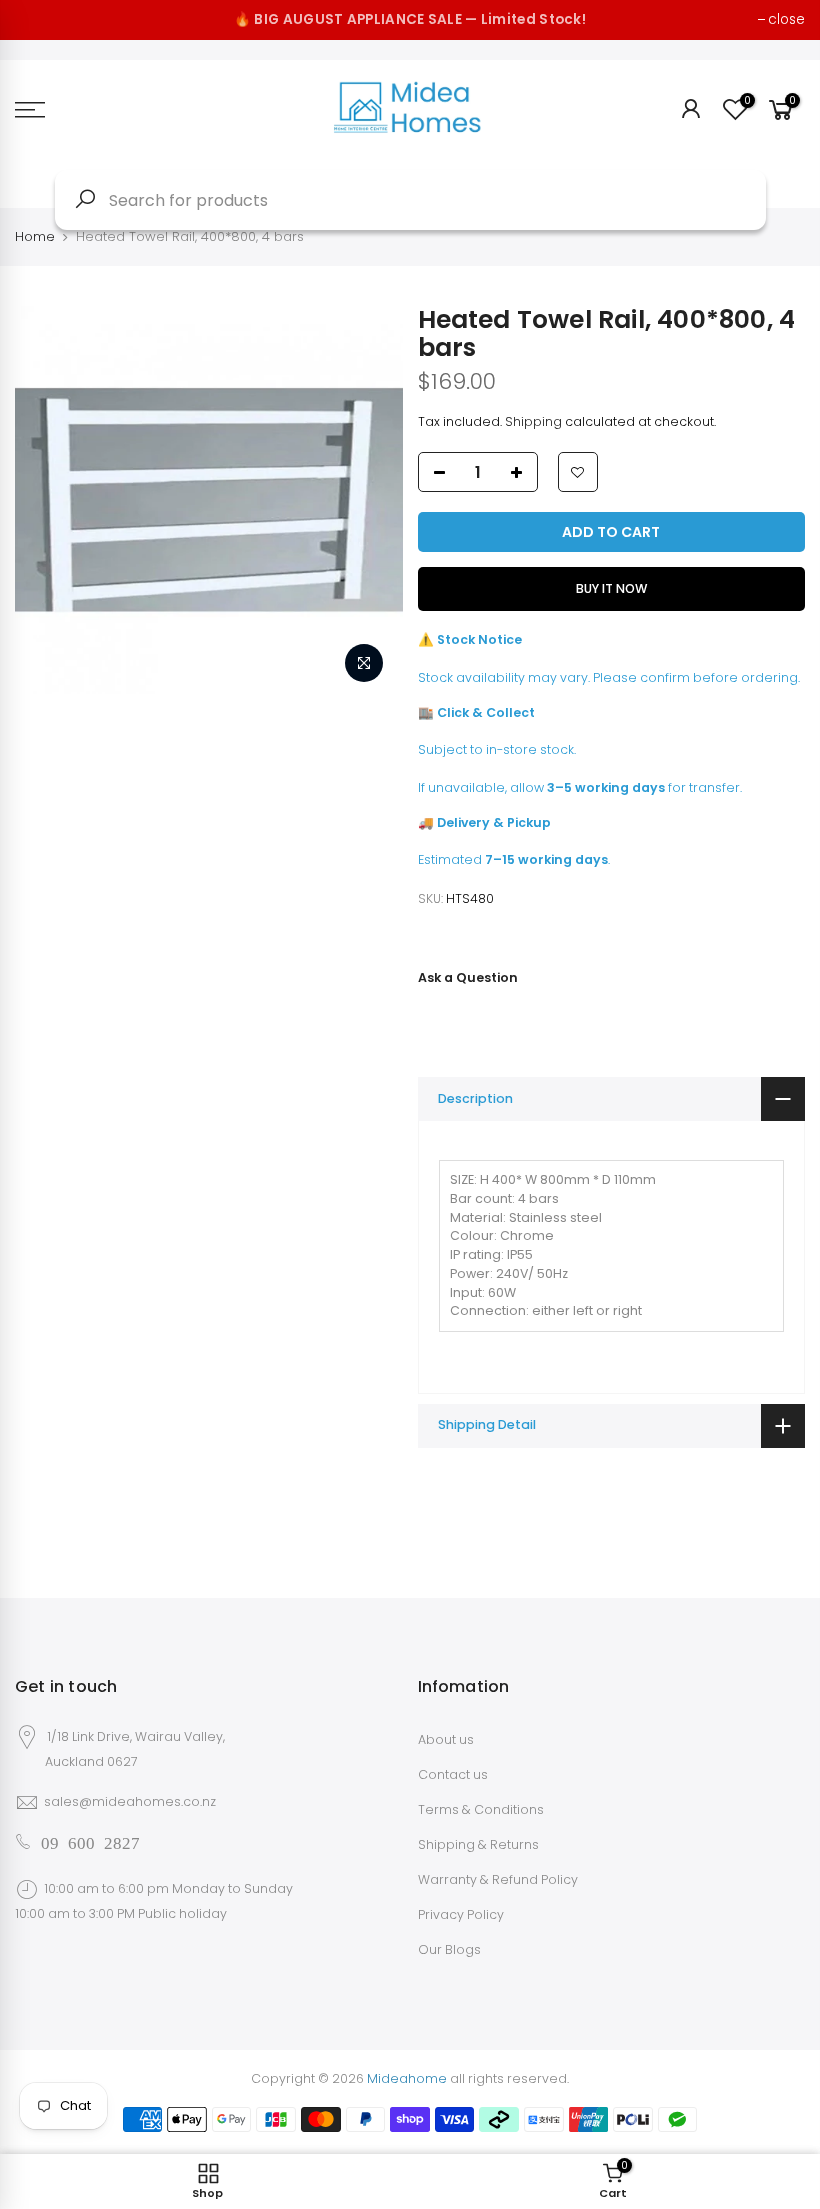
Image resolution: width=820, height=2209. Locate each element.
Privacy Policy (461, 1914)
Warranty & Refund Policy (498, 1879)
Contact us (453, 1774)
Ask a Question (468, 977)
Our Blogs (449, 1949)
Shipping (533, 421)
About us (446, 1739)
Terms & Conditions (481, 1809)
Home (35, 236)
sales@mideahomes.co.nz (130, 1801)
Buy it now (611, 588)
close (786, 19)
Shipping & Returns (478, 1844)
